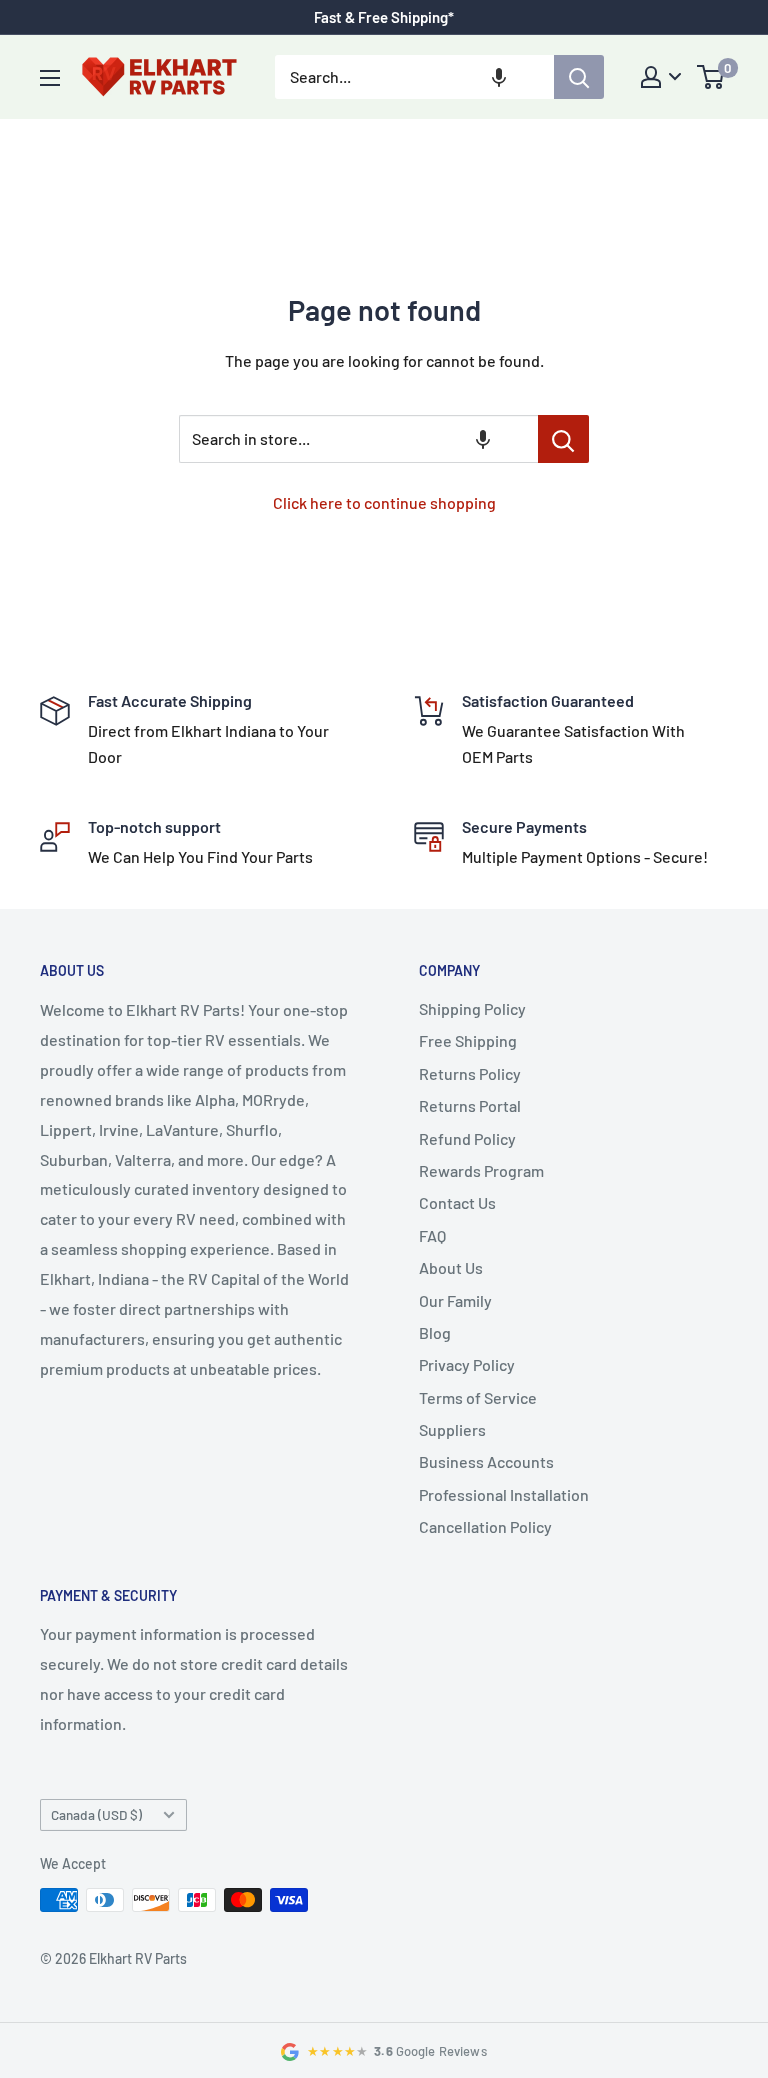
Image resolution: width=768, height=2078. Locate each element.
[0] (711, 77)
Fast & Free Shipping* (384, 17)
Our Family (455, 1300)
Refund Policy (467, 1138)
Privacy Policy (467, 1364)
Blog (435, 1332)
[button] (499, 77)
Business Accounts (486, 1461)
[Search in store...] (563, 439)
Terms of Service (478, 1397)
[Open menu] (50, 78)
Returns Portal (470, 1105)
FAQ (432, 1235)
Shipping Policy (472, 1008)
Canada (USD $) (96, 1814)
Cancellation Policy (485, 1526)
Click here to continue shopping (384, 502)
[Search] (579, 77)
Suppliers (452, 1429)
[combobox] (414, 77)
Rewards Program (481, 1170)
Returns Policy (470, 1073)
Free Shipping (468, 1040)
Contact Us (457, 1202)
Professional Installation (504, 1494)
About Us (451, 1267)
